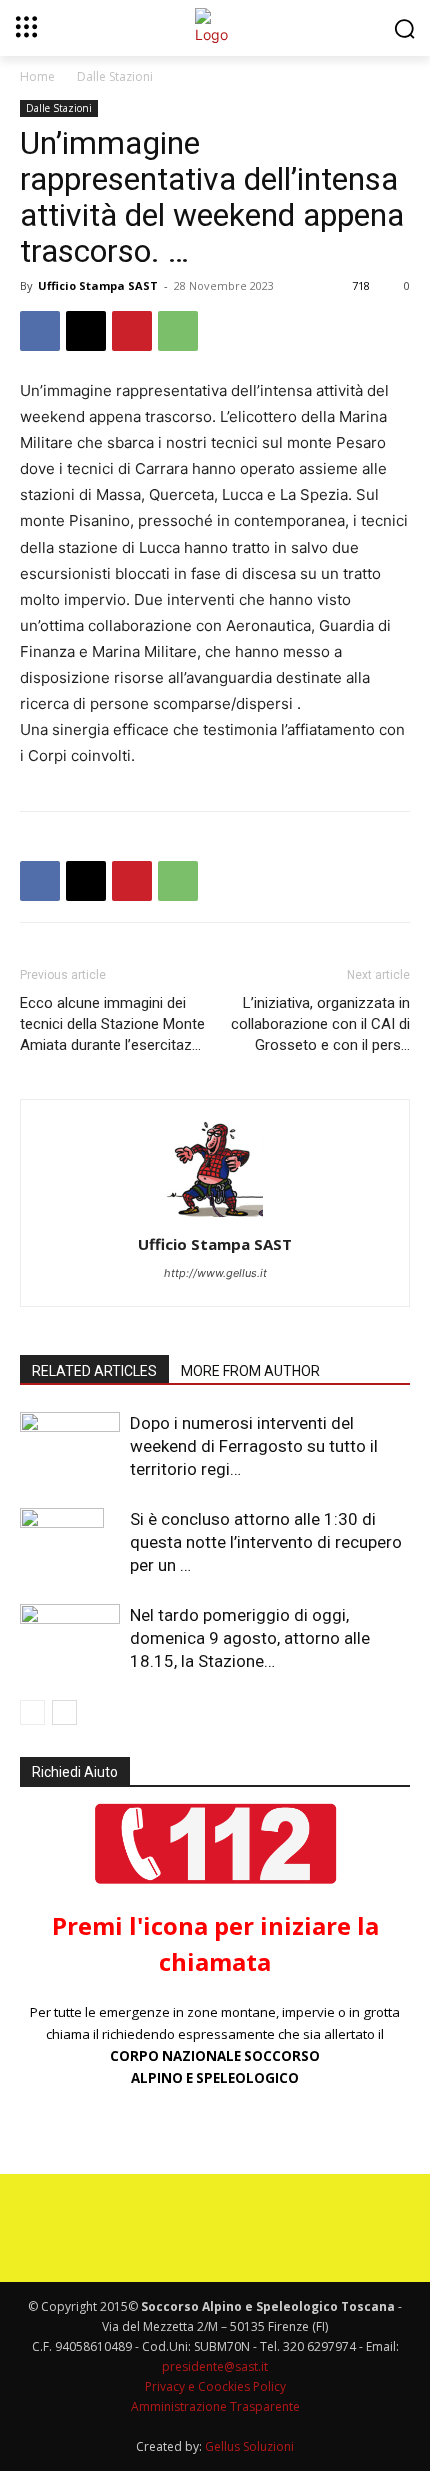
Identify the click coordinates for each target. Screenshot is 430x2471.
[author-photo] (215, 1216)
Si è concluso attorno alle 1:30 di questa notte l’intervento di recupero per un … (266, 1542)
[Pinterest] (132, 331)
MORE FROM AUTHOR (250, 1371)
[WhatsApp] (178, 331)
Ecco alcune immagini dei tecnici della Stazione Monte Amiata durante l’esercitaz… (112, 1024)
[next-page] (64, 1712)
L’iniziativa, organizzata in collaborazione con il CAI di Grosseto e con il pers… (320, 1024)
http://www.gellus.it (215, 1273)
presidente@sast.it (215, 2366)
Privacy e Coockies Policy (215, 2386)
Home (37, 76)
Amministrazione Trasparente (215, 2406)
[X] (86, 331)
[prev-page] (32, 1712)
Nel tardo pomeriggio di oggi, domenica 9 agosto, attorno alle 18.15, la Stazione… (250, 1638)
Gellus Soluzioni (249, 2446)
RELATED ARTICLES (94, 1371)
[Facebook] (40, 331)
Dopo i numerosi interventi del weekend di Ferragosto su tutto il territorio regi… (254, 1446)
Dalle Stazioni (115, 76)
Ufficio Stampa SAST (98, 285)
